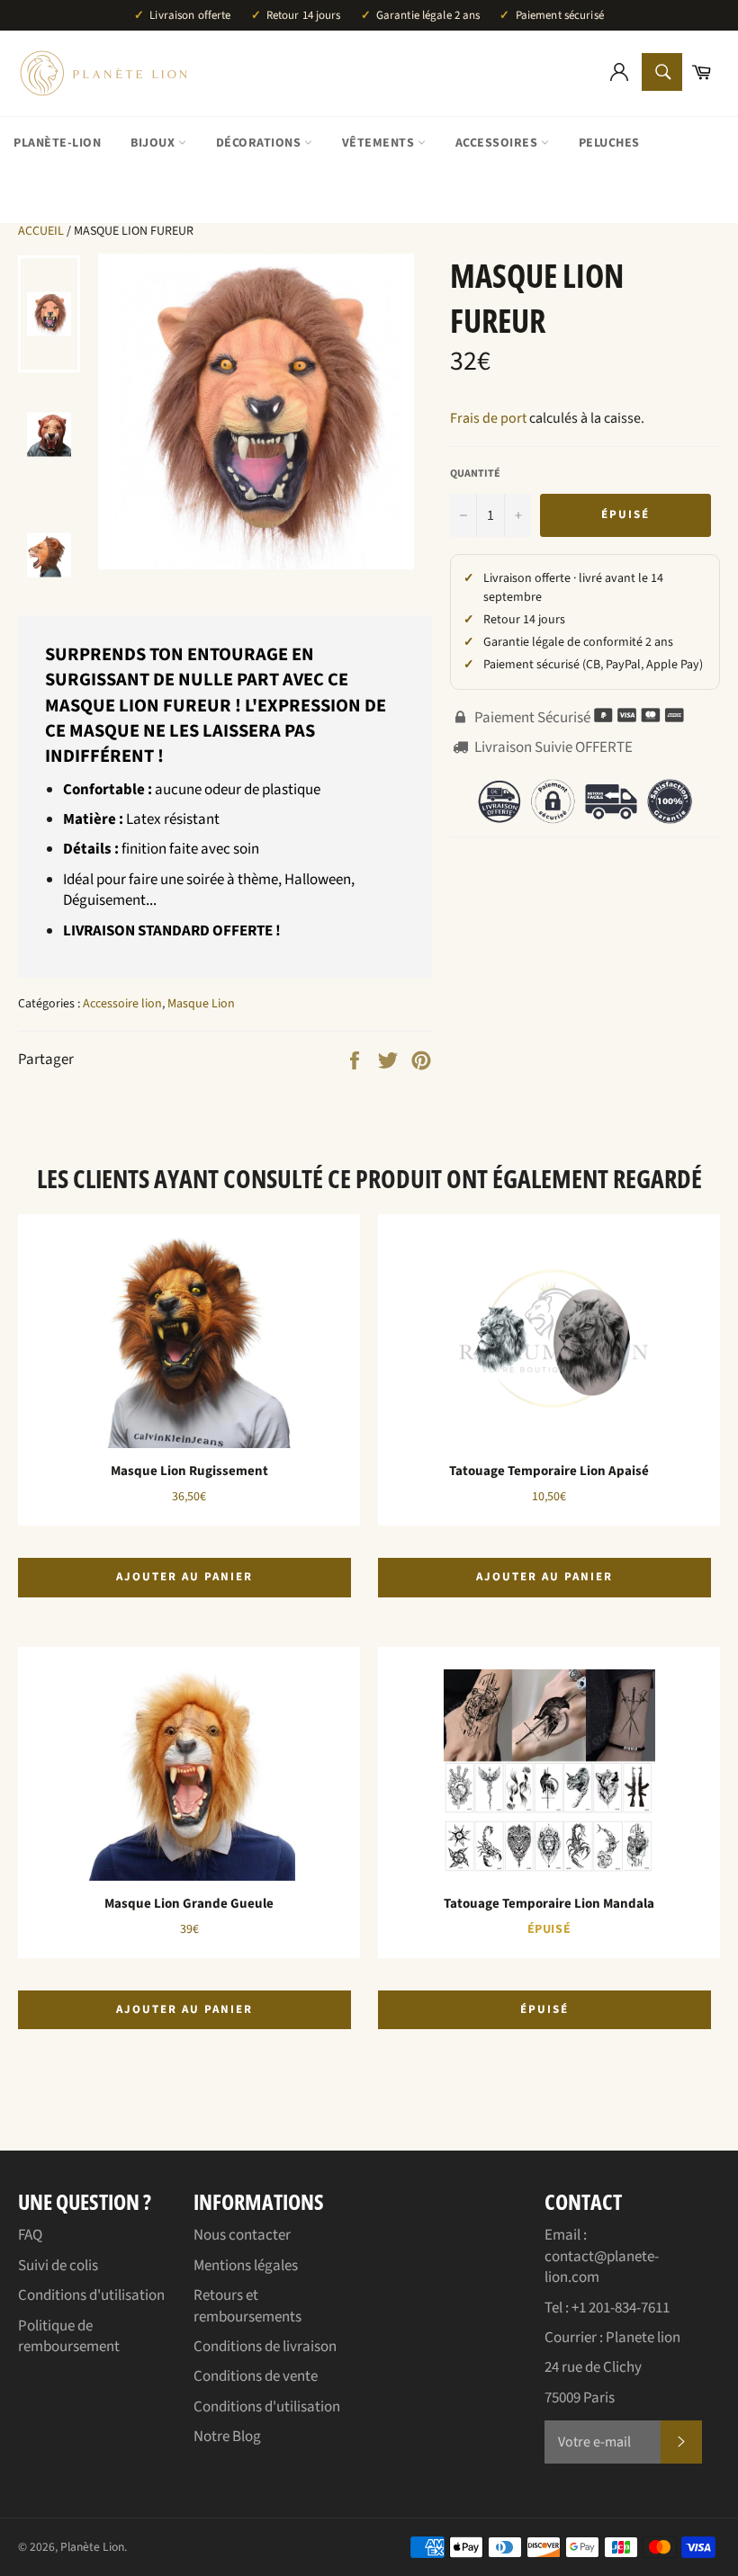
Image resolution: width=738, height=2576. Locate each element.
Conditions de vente (256, 2376)
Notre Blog (227, 2437)
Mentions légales (246, 2266)
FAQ (30, 2235)
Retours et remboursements (247, 2306)
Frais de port (488, 418)
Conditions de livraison (265, 2347)
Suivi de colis (58, 2266)
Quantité (475, 474)
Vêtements (380, 143)
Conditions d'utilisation (91, 2295)
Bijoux (154, 143)
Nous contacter (242, 2235)
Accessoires (498, 143)
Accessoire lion (122, 1004)
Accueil (41, 231)
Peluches (609, 143)
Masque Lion (201, 1004)
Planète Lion (92, 2547)
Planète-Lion (57, 143)
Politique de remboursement (69, 2336)
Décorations (260, 143)
